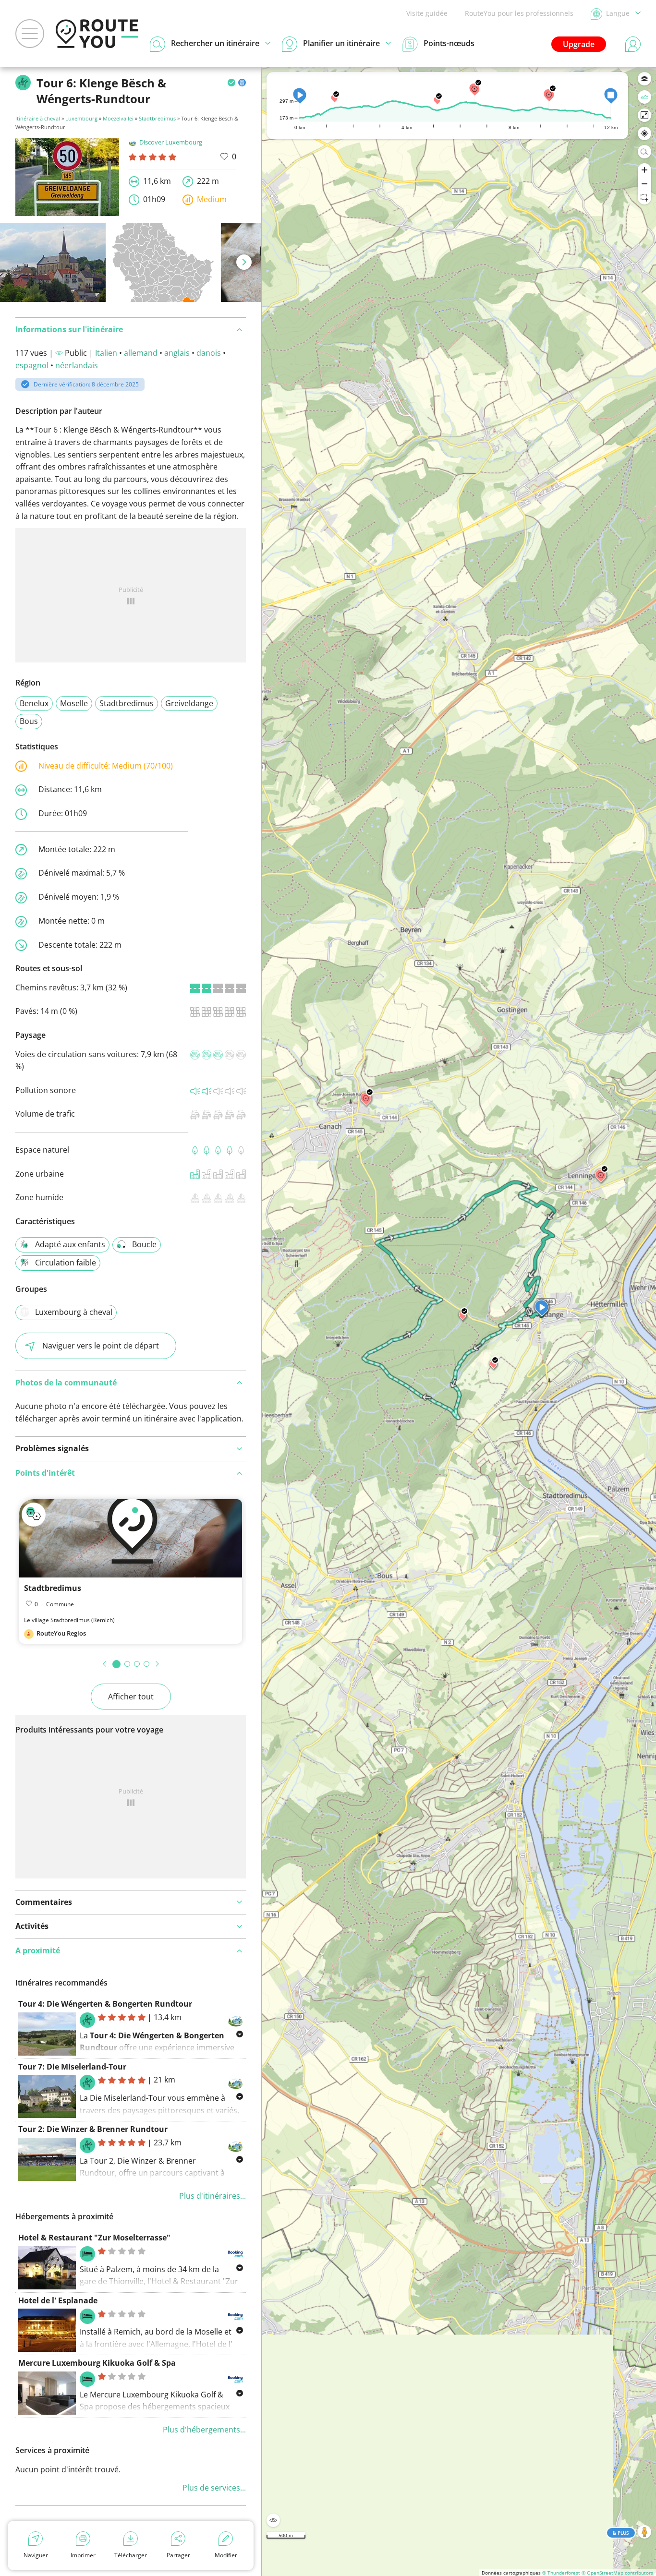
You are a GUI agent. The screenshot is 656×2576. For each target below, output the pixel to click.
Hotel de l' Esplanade (58, 2300)
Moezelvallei (118, 118)
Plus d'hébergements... (204, 2430)
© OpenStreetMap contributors (617, 2573)
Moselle (74, 703)
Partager (178, 2555)
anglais (177, 353)
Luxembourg (81, 118)
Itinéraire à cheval (38, 118)
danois (209, 353)
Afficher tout (131, 1697)
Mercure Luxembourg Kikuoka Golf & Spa (97, 2363)
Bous (29, 721)
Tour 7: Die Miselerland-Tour (72, 2067)
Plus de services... (214, 2488)
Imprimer (83, 2555)
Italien (106, 353)
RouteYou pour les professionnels (519, 13)
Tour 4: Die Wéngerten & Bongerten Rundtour (105, 2004)
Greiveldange (189, 703)
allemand (141, 353)
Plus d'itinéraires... (213, 2196)
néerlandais (77, 365)
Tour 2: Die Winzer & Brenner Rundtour (93, 2129)
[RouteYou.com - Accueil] (97, 34)
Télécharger (131, 2555)
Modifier (226, 2555)
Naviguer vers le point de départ (101, 1346)
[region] (459, 1322)
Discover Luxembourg (171, 142)
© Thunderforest (561, 2573)
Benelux (34, 703)
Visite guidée (427, 13)
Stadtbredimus (157, 118)
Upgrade (579, 44)
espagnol (32, 365)
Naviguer (36, 2555)
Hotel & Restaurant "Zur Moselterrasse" (94, 2238)
